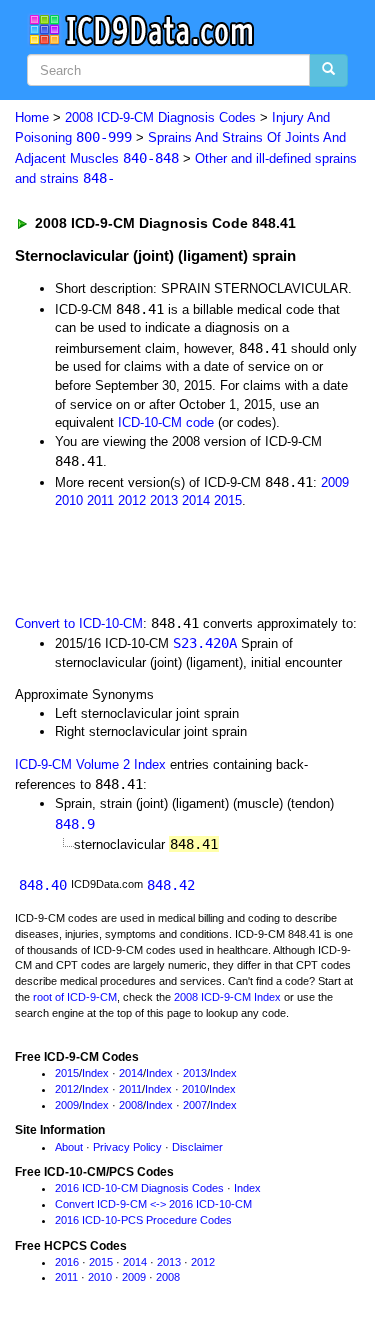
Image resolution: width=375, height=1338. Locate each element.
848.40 (43, 885)
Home (32, 117)
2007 (195, 1105)
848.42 (171, 885)
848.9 (75, 824)
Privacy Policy (127, 1147)
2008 (131, 1105)
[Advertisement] (160, 560)
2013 (164, 500)
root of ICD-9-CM (75, 997)
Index (95, 1073)
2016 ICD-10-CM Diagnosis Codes (139, 1188)
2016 (67, 1262)
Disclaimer (197, 1147)
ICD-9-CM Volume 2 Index (90, 764)
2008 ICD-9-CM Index (227, 997)
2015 (228, 500)
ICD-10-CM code (166, 422)
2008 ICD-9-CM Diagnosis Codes (160, 117)
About (69, 1147)
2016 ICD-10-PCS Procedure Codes (143, 1220)
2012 (132, 500)
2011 (100, 500)
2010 (69, 500)
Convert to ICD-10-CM (79, 623)
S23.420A (205, 643)
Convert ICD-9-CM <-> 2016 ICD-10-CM (153, 1204)
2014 (196, 500)
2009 (335, 482)
